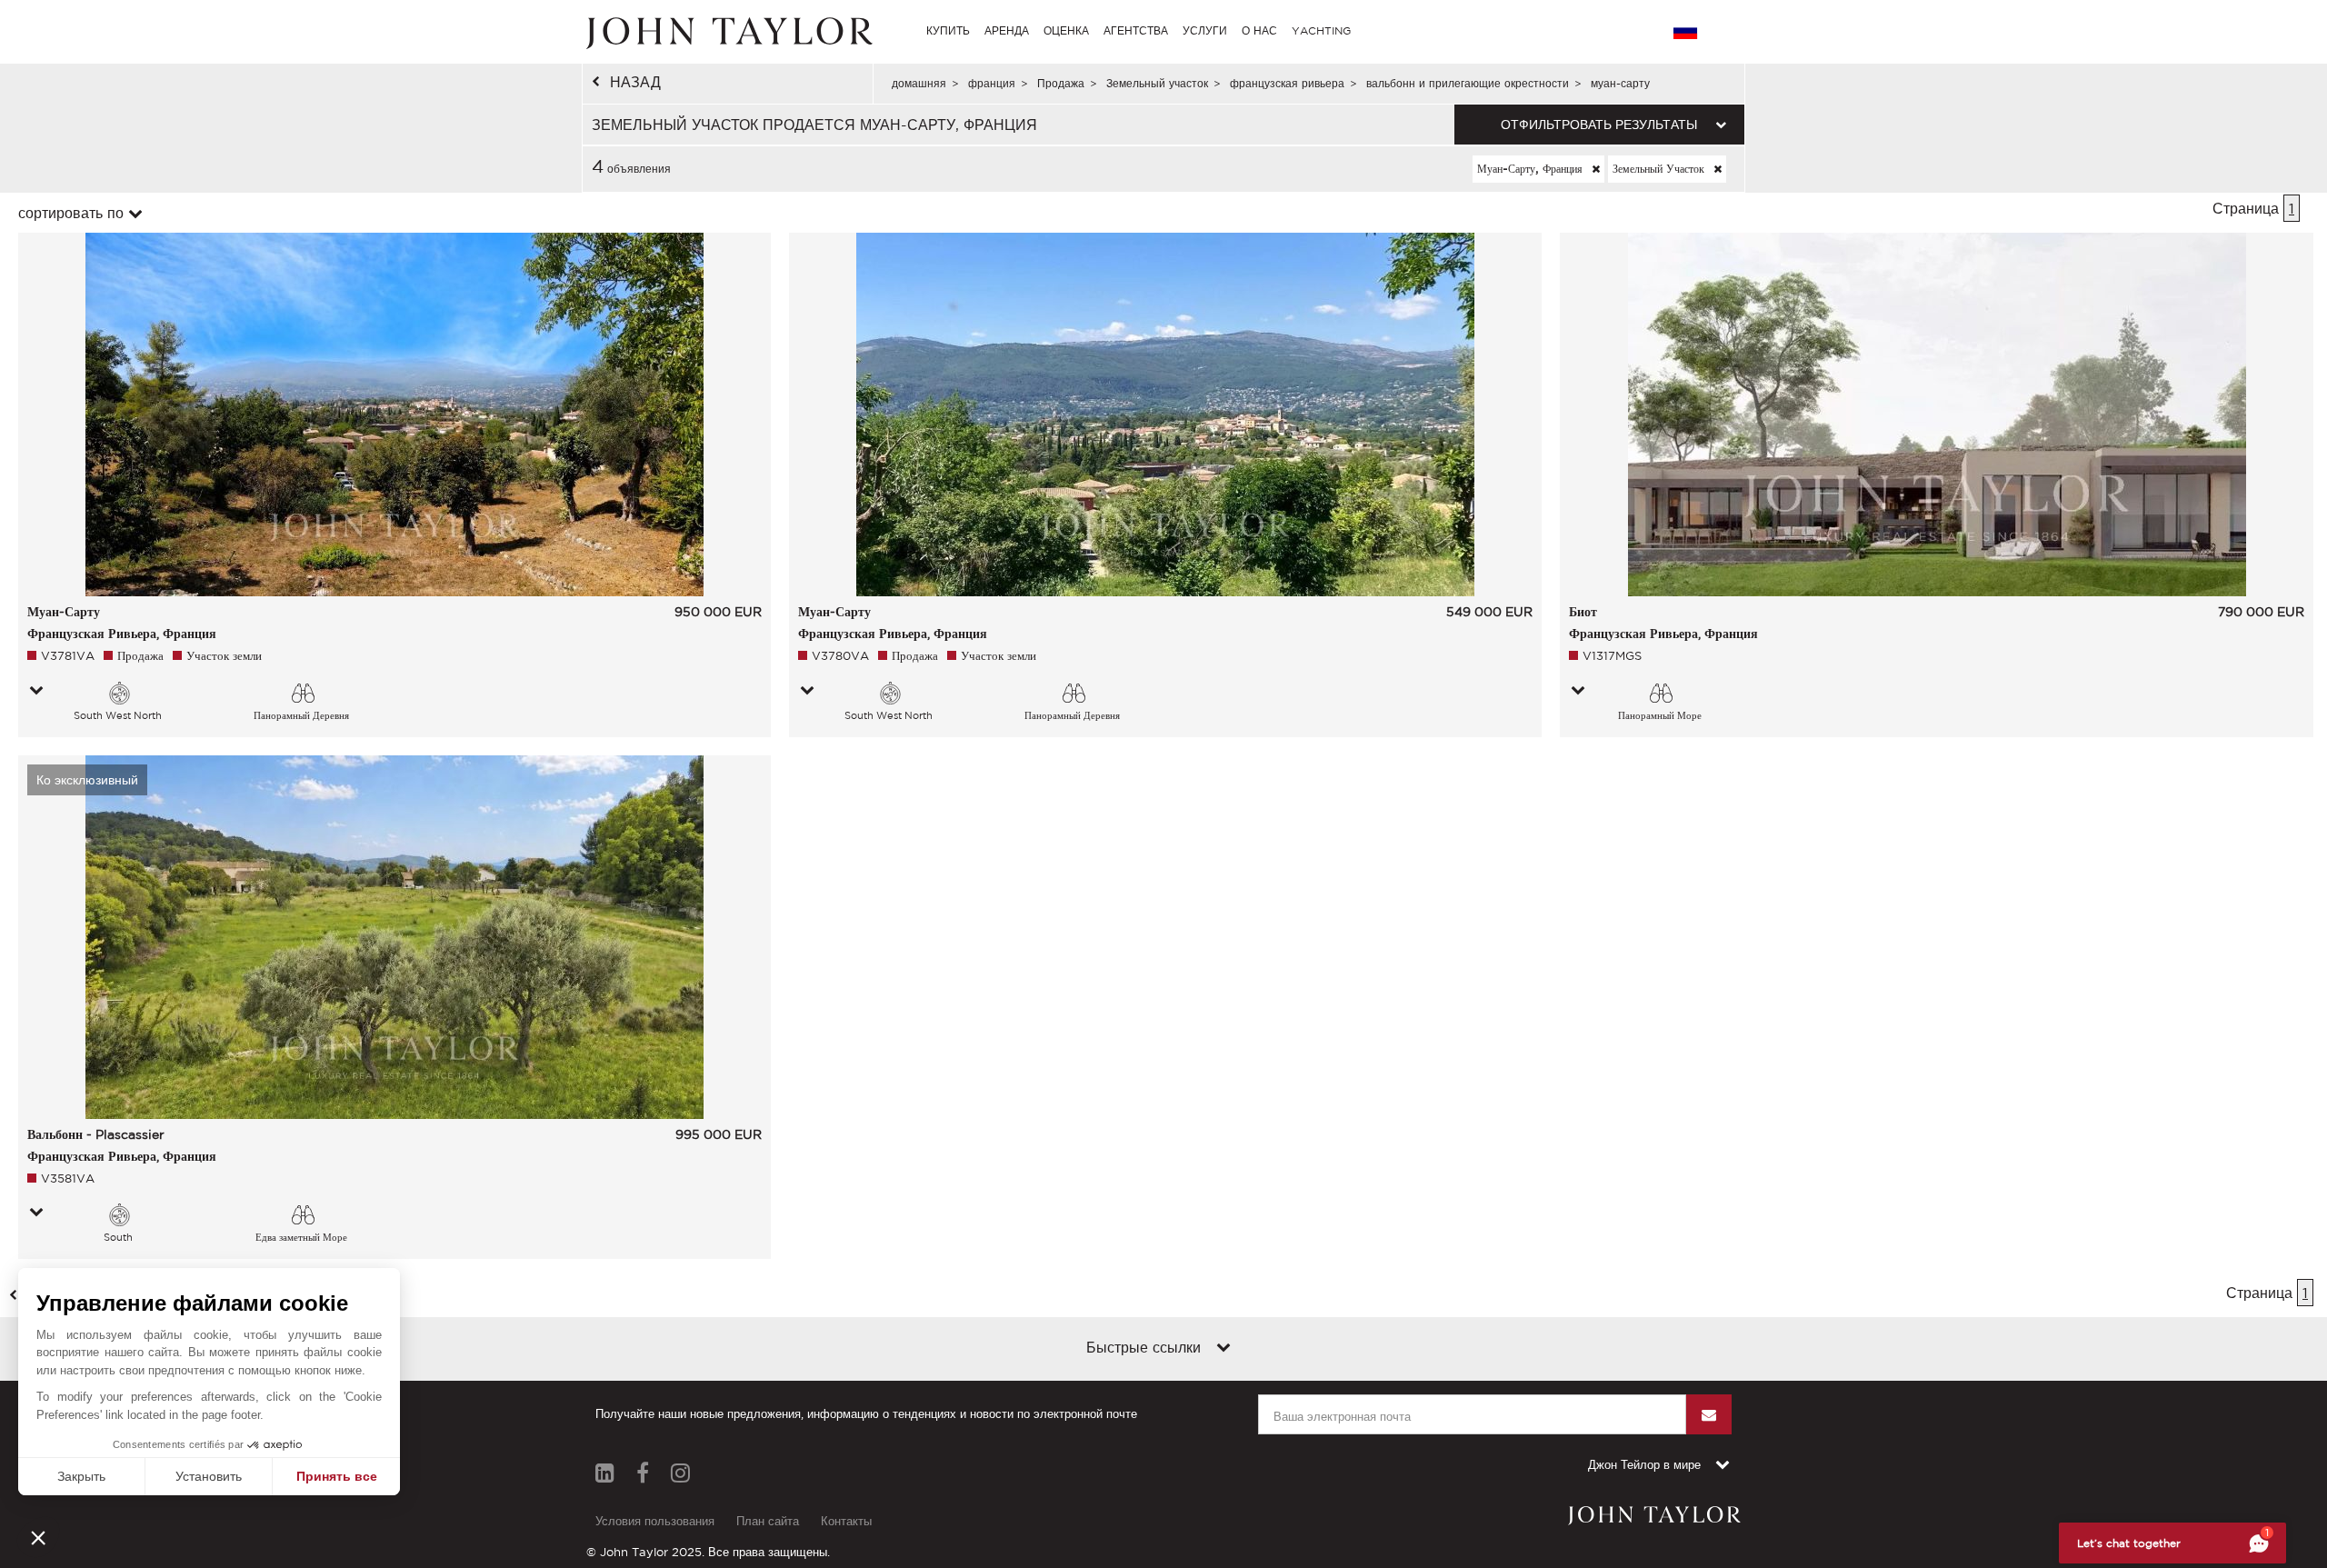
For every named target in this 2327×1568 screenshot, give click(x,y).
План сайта (768, 1521)
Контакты (846, 1521)
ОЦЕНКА (1066, 30)
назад (635, 82)
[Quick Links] (1223, 1349)
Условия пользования (655, 1521)
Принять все (337, 1476)
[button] (38, 1537)
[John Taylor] (727, 31)
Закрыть (81, 1476)
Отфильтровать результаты (1599, 125)
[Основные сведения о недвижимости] (36, 692)
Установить (209, 1476)
